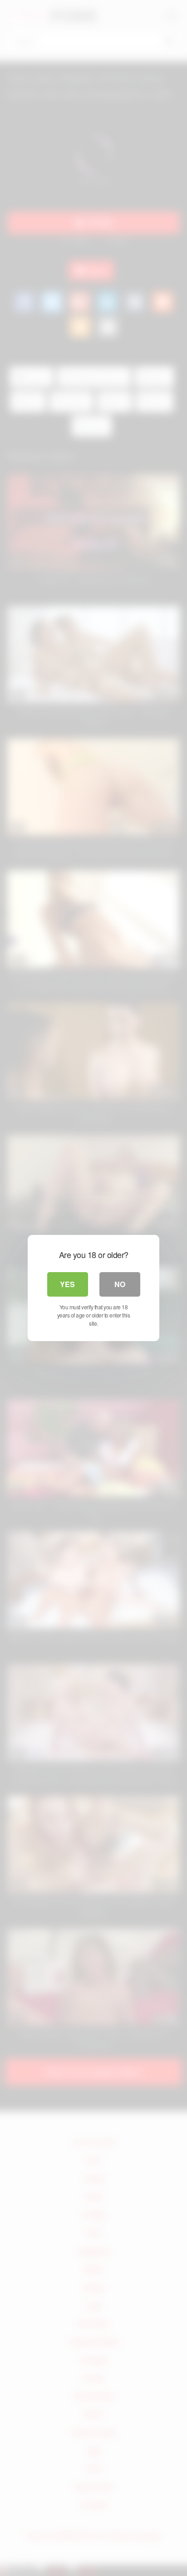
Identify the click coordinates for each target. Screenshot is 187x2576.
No (120, 1284)
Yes (67, 1284)
